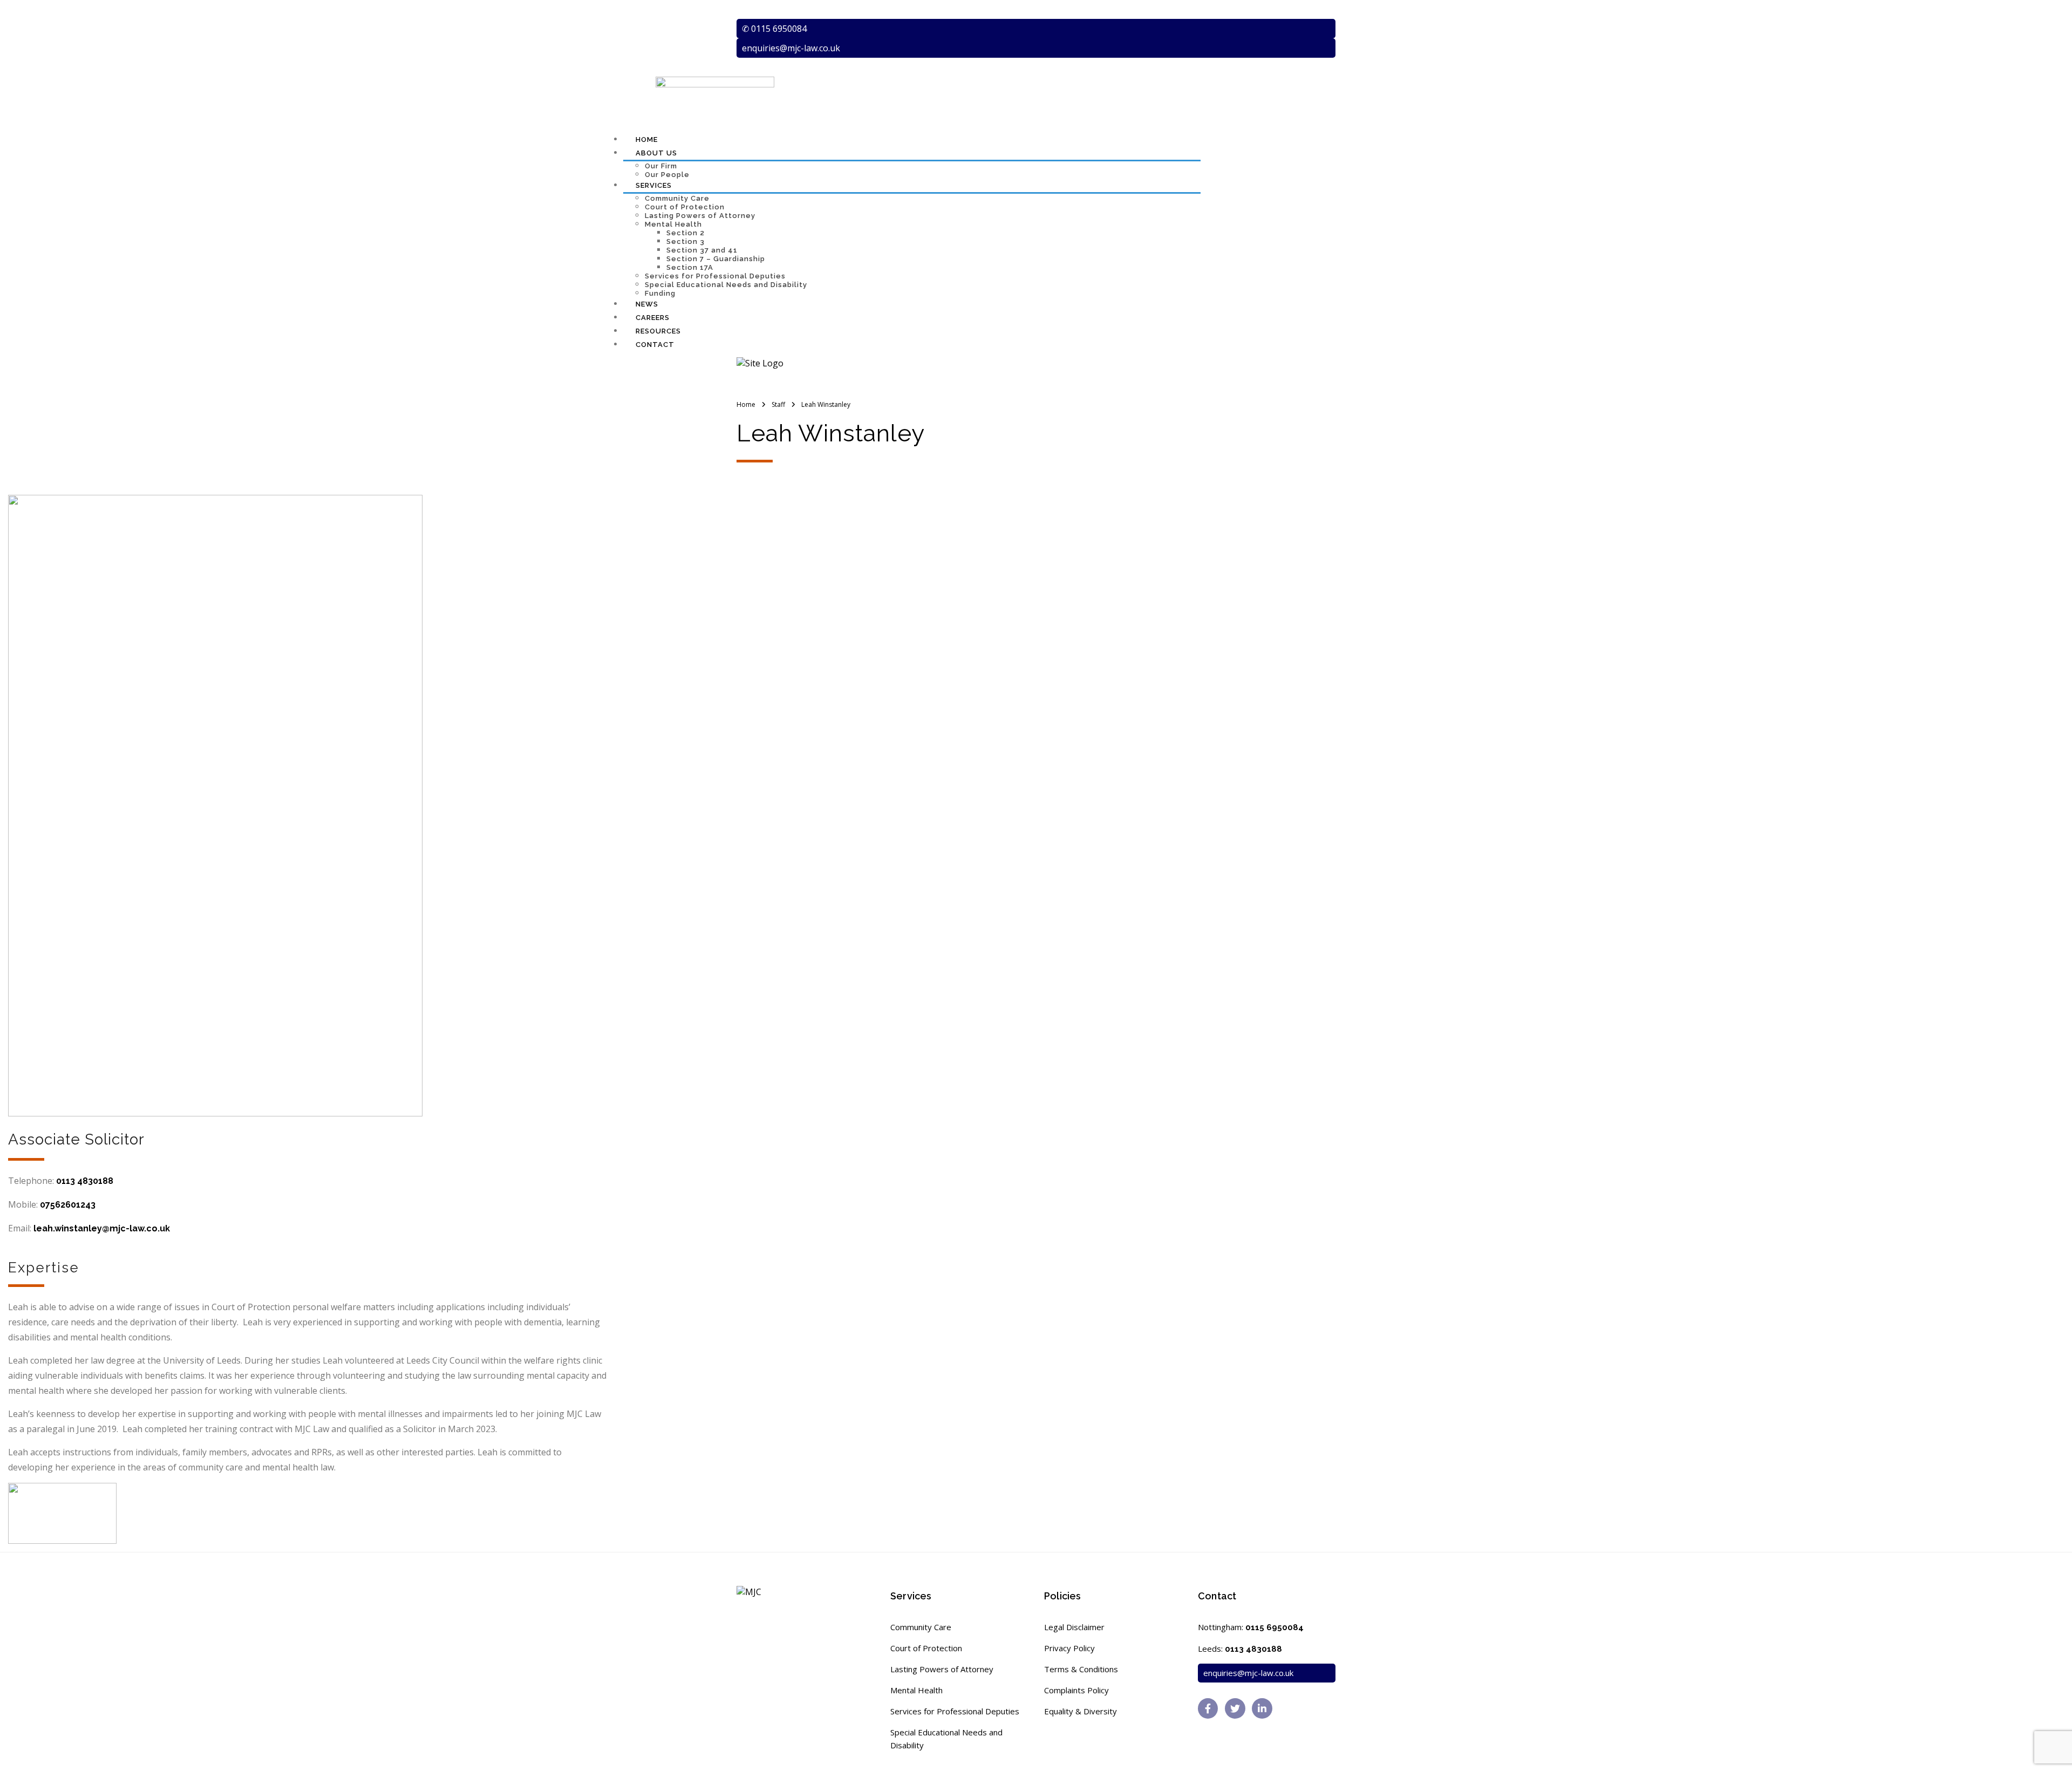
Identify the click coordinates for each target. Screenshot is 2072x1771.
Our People (667, 175)
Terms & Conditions (1081, 1669)
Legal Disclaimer (1074, 1627)
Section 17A (690, 267)
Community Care (677, 198)
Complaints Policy (1076, 1690)
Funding (660, 293)
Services (654, 185)
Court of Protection (685, 207)
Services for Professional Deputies (715, 276)
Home (647, 139)
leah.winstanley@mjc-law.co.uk (102, 1228)
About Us (656, 153)
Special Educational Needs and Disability (726, 285)
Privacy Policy (1069, 1648)
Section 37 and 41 (702, 250)
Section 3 (686, 241)
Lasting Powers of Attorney (700, 216)
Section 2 (686, 233)
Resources (658, 331)
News (647, 304)
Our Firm (661, 166)
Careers (653, 318)
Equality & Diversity (1081, 1711)
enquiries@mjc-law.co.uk (791, 48)
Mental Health (673, 224)
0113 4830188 (85, 1181)
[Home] (760, 363)
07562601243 (68, 1205)
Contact (655, 345)
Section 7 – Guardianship (716, 259)
